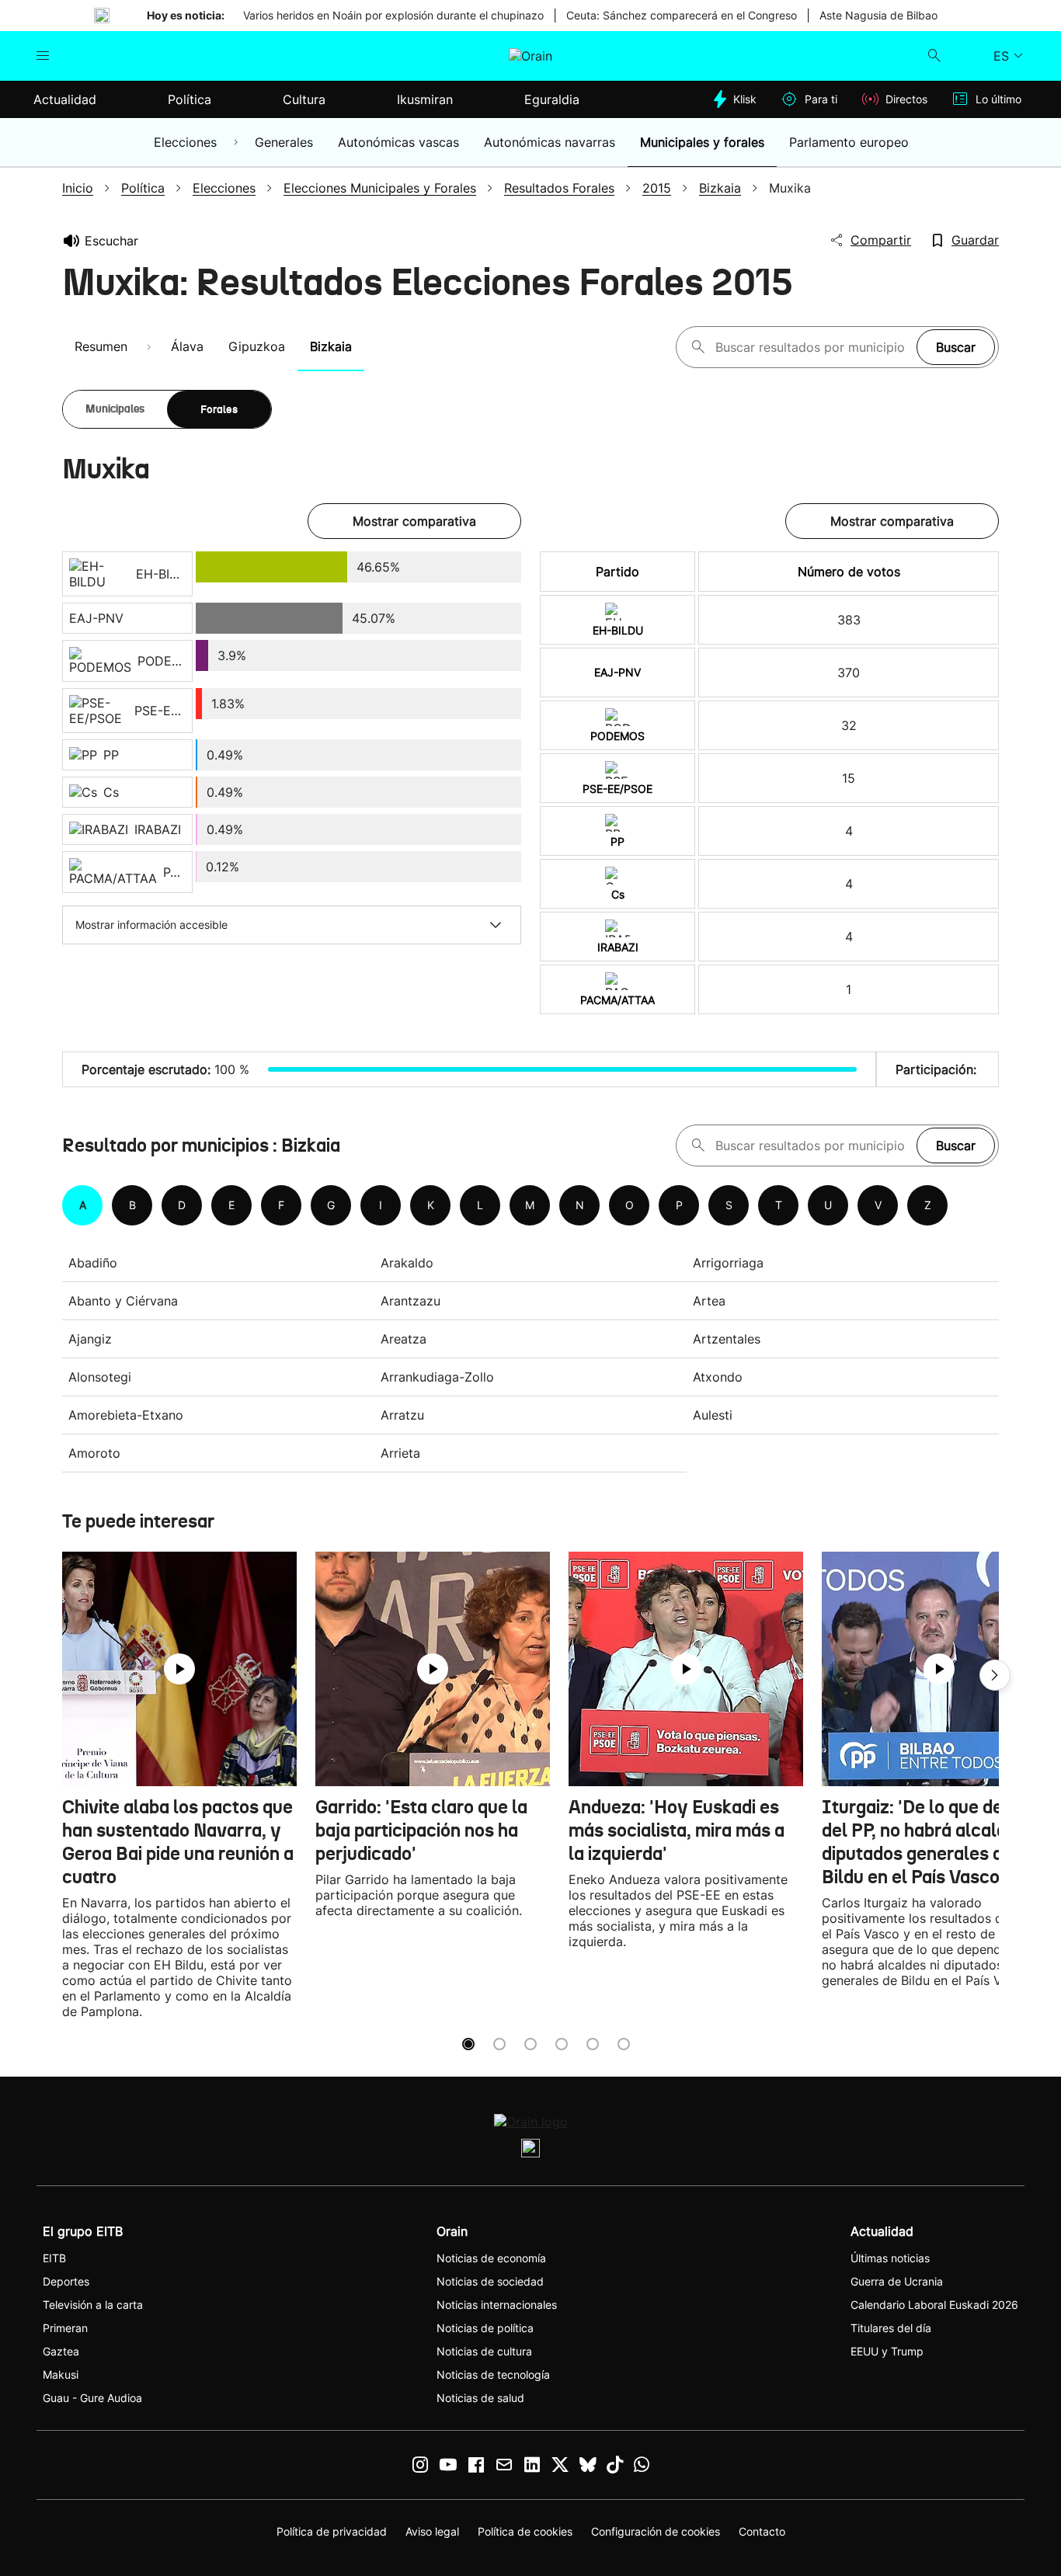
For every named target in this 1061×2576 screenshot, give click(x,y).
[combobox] (812, 347)
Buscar (956, 347)
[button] (995, 1675)
